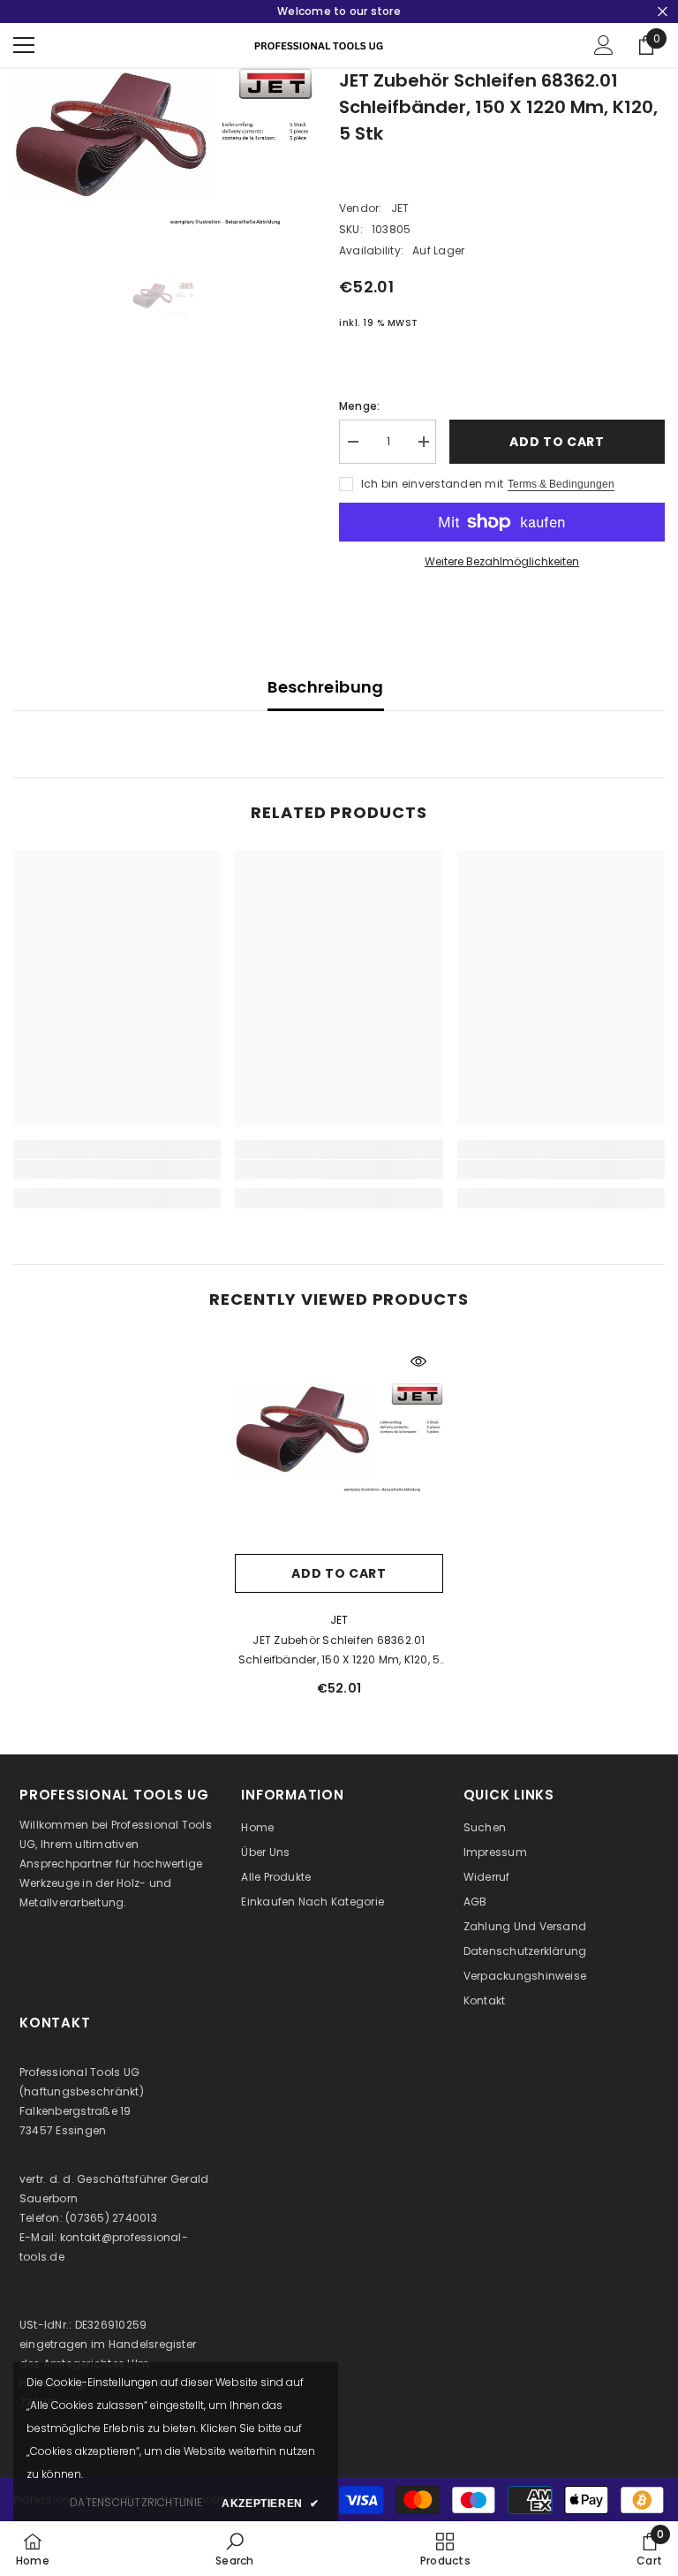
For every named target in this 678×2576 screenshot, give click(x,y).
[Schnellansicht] (418, 1361)
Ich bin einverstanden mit (432, 484)
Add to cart (557, 442)
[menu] (24, 45)
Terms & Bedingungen (561, 484)
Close (663, 12)
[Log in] (604, 45)
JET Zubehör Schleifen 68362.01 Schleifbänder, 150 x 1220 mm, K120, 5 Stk (339, 1651)
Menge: (359, 406)
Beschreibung (325, 687)
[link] (117, 1170)
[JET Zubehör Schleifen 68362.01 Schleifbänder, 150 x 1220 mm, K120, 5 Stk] (339, 1441)
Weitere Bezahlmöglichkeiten (502, 561)
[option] (163, 152)
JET (400, 208)
